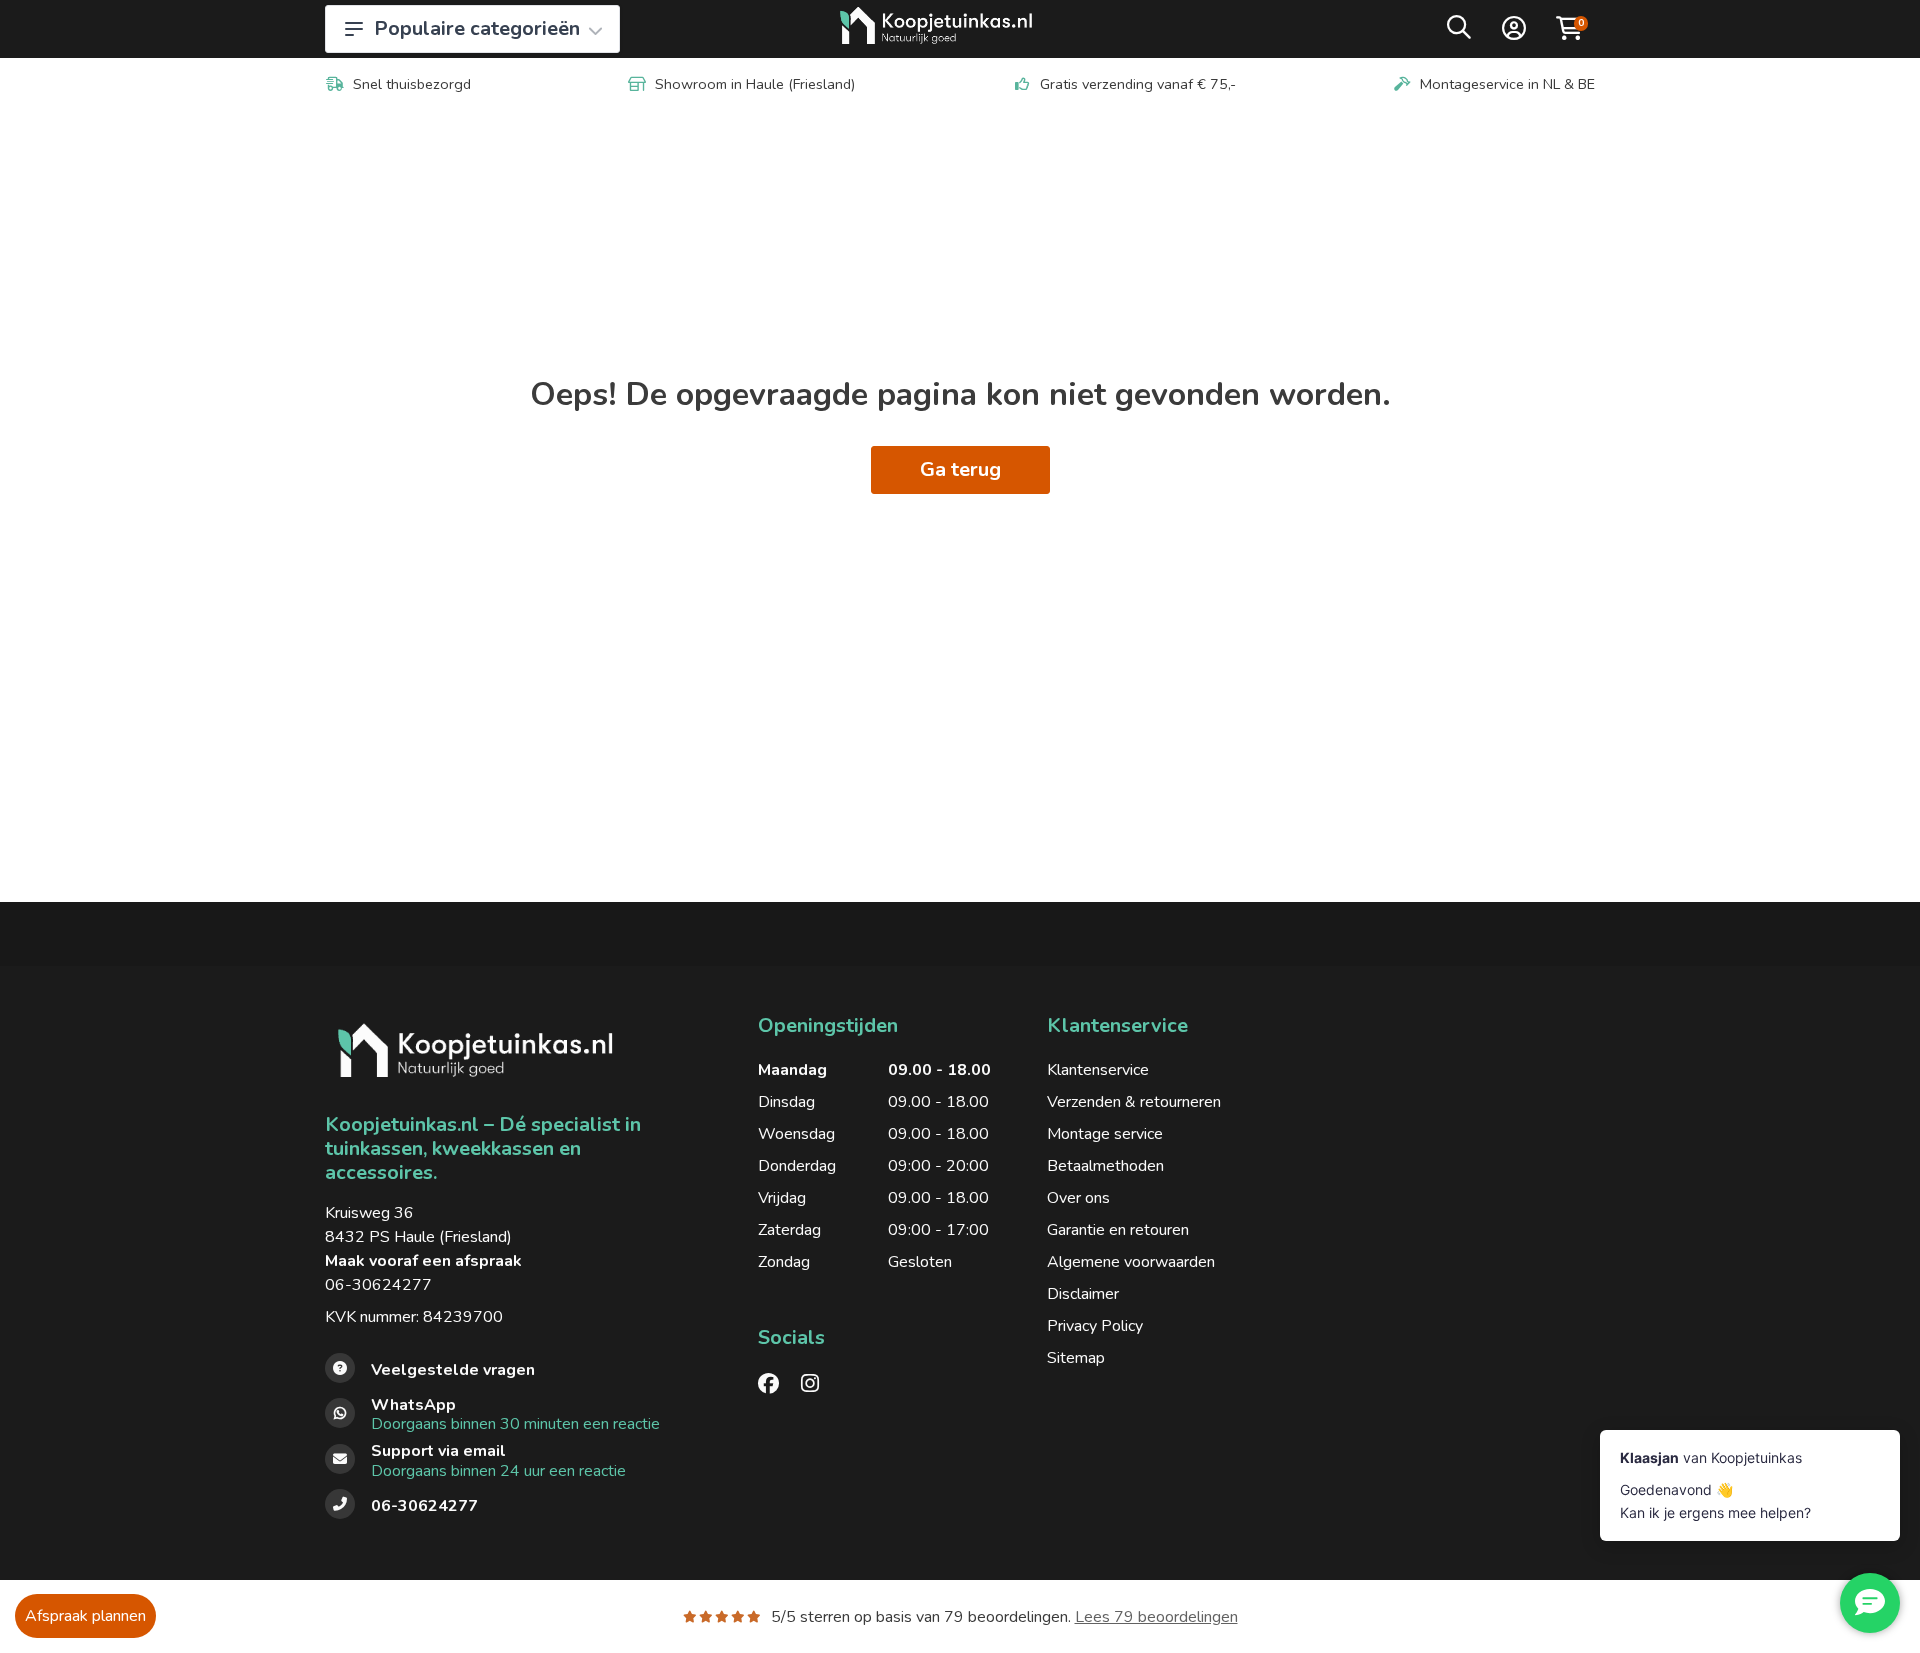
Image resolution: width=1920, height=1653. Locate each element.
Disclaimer (1083, 1294)
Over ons (1078, 1198)
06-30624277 (378, 1285)
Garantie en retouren (1118, 1230)
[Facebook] (776, 1384)
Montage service (1105, 1134)
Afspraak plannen (85, 1616)
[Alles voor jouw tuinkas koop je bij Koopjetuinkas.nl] (936, 29)
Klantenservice (1098, 1070)
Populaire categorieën (477, 28)
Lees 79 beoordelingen (1156, 1617)
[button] (1459, 32)
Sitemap (1076, 1358)
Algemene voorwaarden (1131, 1262)
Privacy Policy (1095, 1326)
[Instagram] (818, 1384)
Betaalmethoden (1105, 1166)
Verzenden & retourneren (1134, 1102)
